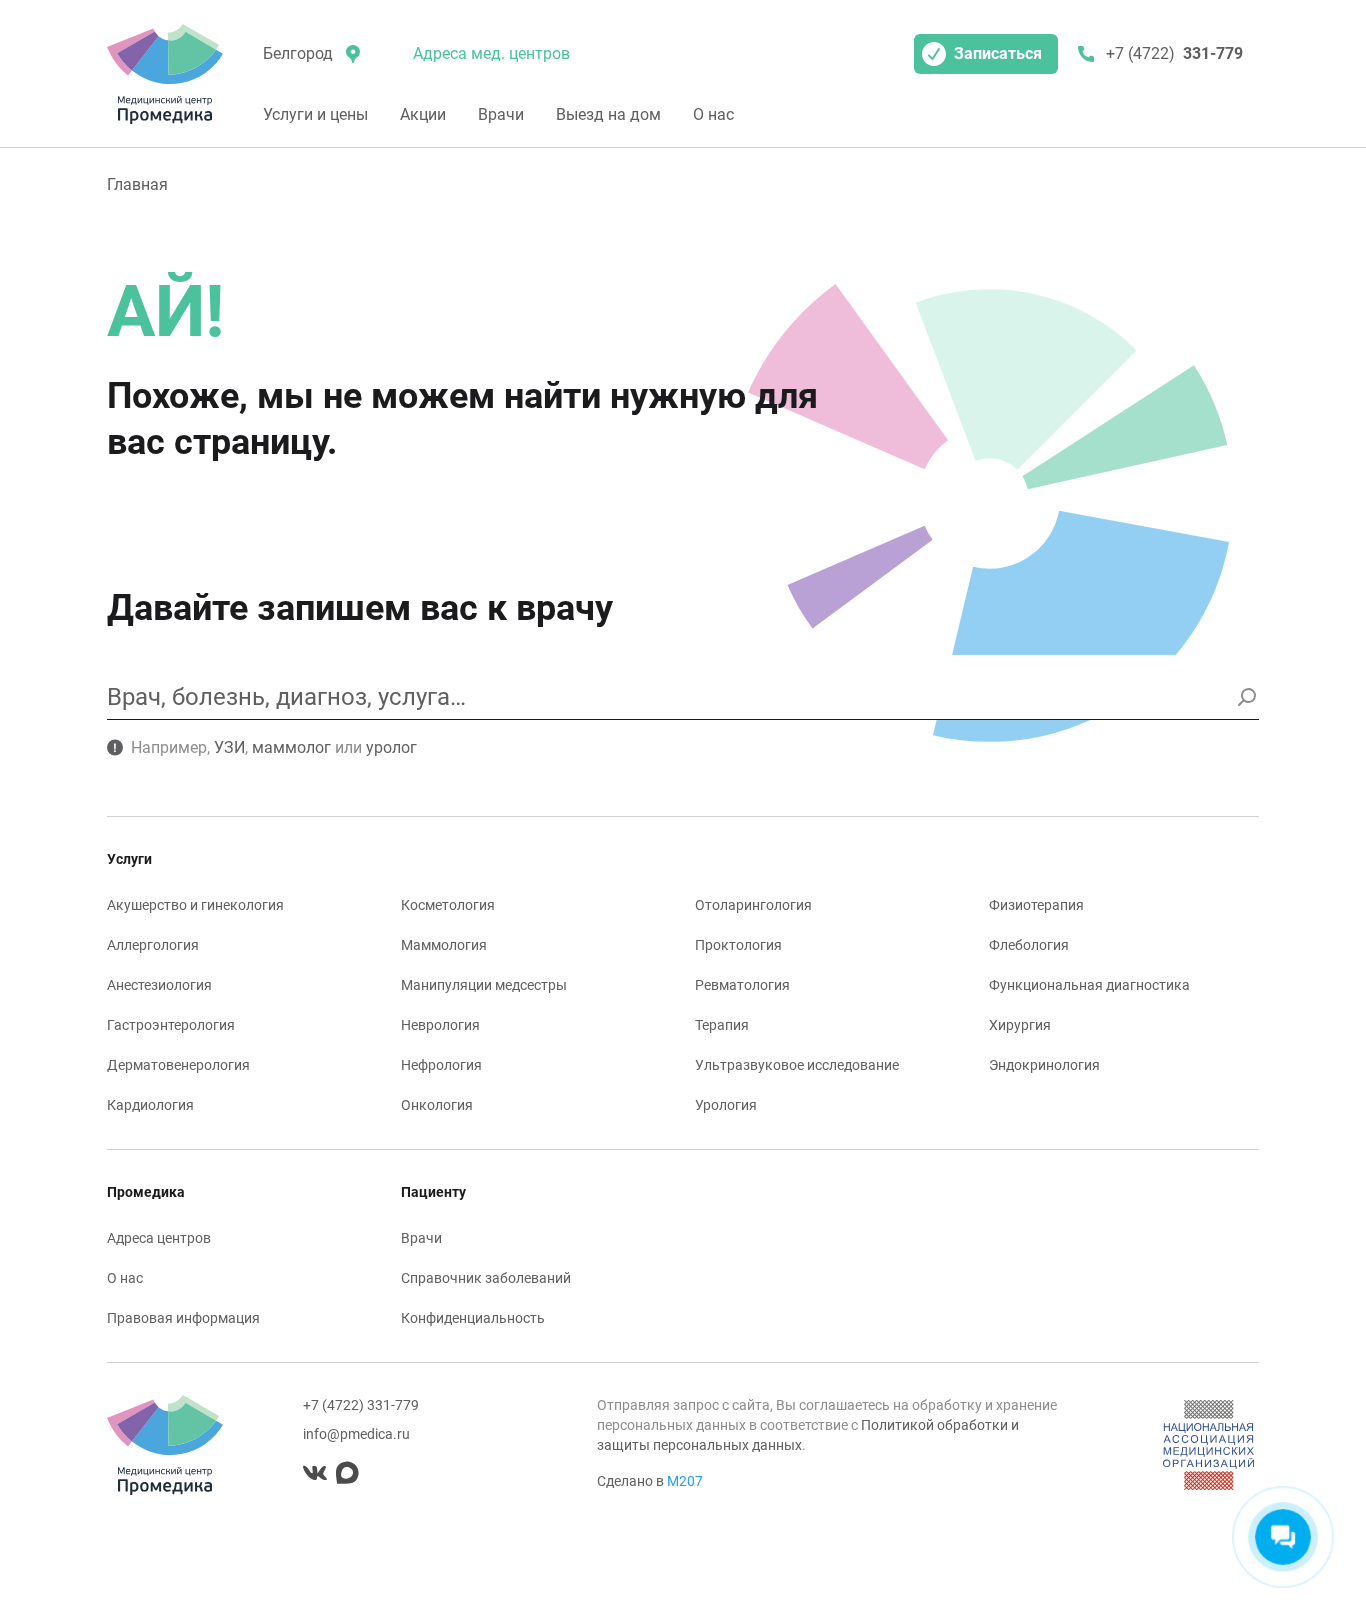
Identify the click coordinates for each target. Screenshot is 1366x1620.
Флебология (1029, 945)
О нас (713, 114)
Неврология (440, 1025)
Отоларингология (753, 905)
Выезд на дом (608, 114)
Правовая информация (183, 1318)
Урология (726, 1105)
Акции (423, 114)
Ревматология (742, 985)
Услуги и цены (315, 114)
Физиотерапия (1036, 905)
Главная (137, 184)
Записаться (998, 53)
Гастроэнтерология (171, 1025)
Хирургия (1020, 1025)
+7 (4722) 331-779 (361, 1405)
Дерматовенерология (178, 1065)
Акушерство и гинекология (195, 905)
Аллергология (153, 945)
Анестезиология (159, 985)
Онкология (437, 1105)
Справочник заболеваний (486, 1278)
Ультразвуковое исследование (797, 1065)
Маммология (444, 945)
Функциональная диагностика (1089, 985)
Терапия (722, 1025)
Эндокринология (1044, 1065)
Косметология (448, 905)
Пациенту (433, 1192)
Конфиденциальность (473, 1318)
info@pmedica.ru (356, 1434)
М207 (685, 1481)
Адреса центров (159, 1238)
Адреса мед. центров (491, 53)
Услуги (129, 859)
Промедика (146, 1192)
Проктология (738, 945)
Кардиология (150, 1105)
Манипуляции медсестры (484, 985)
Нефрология (441, 1065)
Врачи (501, 114)
